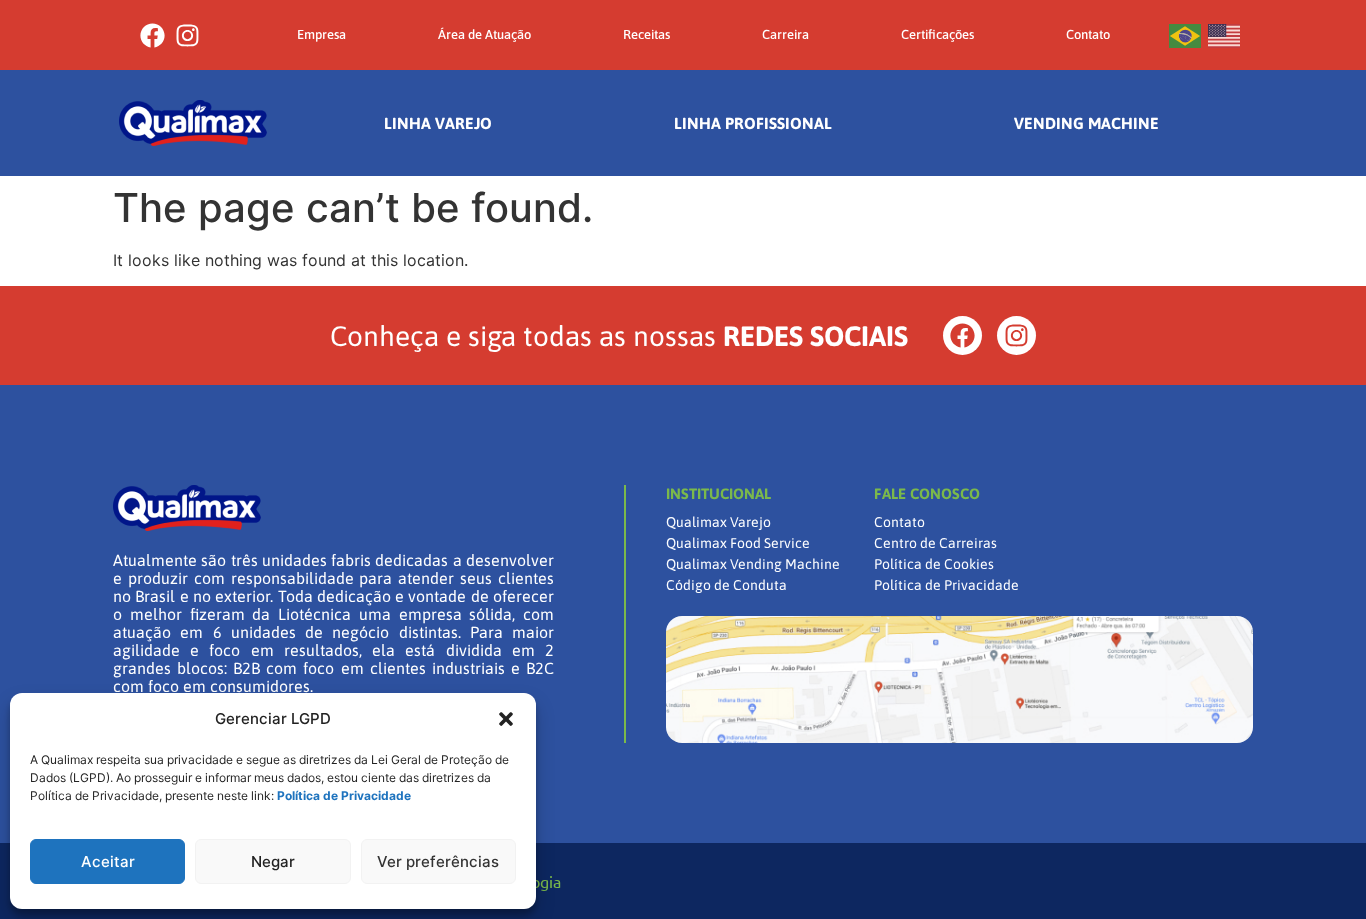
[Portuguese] (1186, 35)
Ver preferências (438, 861)
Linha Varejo (438, 123)
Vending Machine (1086, 123)
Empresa (321, 34)
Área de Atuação (484, 34)
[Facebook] (152, 35)
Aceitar (108, 861)
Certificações (937, 34)
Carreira (785, 34)
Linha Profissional (753, 123)
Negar (273, 861)
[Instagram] (187, 35)
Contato (1088, 34)
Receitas (646, 34)
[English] (1225, 35)
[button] (506, 719)
